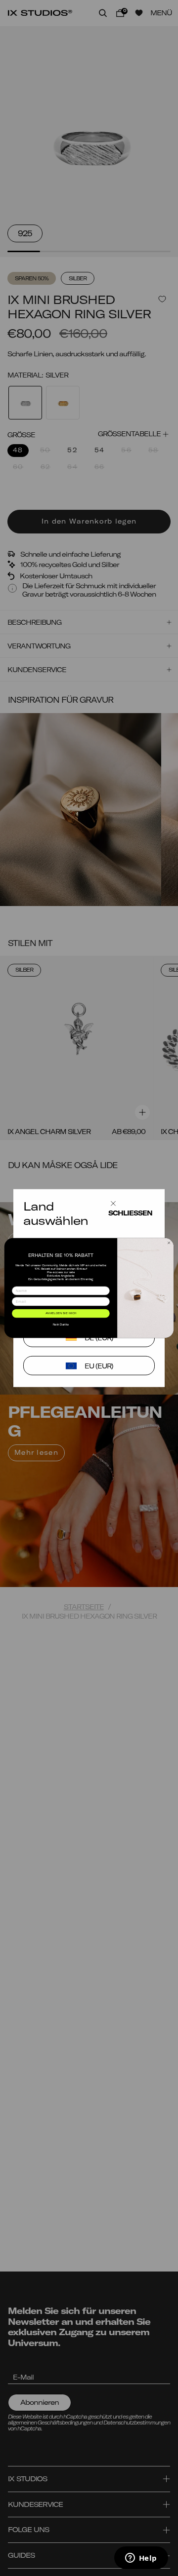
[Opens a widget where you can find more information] (141, 2559)
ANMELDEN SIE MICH (61, 1313)
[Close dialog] (169, 1243)
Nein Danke (61, 1324)
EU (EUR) (99, 1366)
